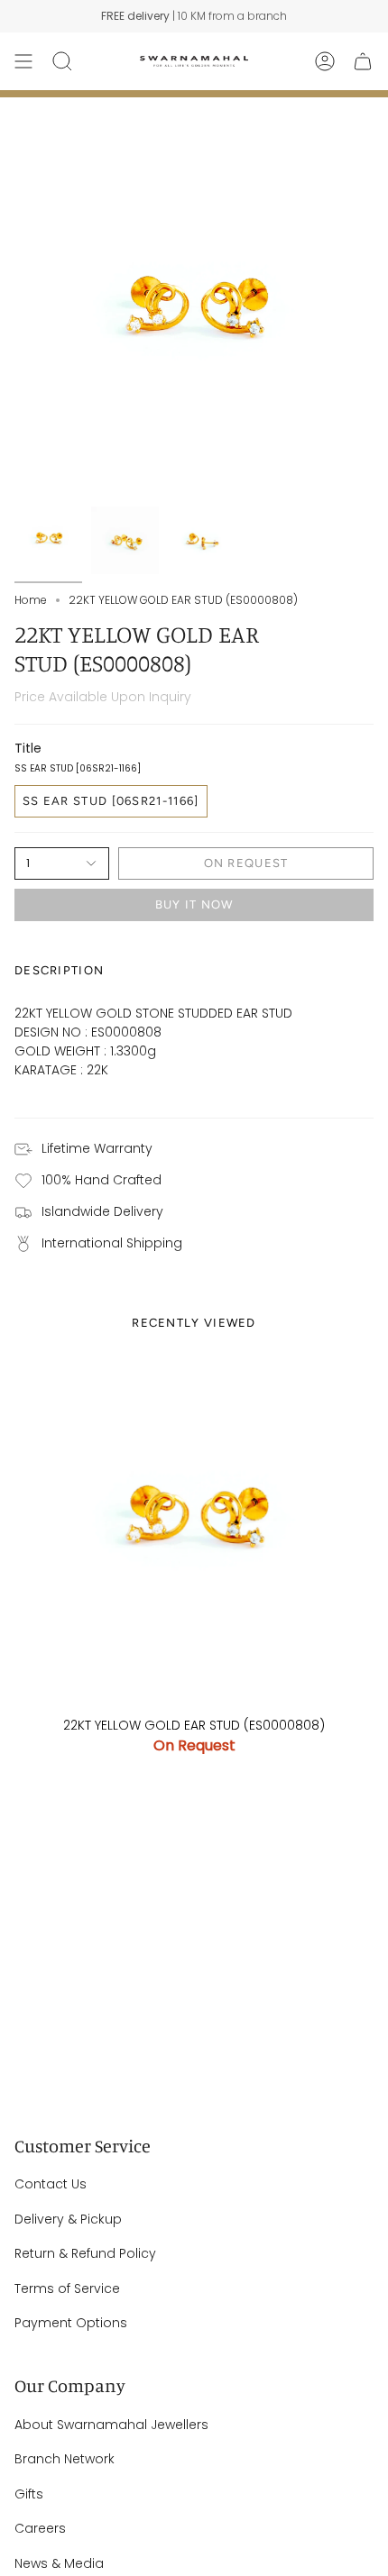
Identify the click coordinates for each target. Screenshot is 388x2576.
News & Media (59, 2563)
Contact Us (51, 2184)
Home (31, 600)
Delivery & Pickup (68, 2219)
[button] (62, 61)
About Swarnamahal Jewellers (111, 2425)
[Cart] (363, 61)
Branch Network (65, 2459)
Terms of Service (67, 2288)
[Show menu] (23, 61)
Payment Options (71, 2323)
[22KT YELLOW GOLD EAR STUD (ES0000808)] (194, 1528)
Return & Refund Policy (85, 2253)
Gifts (29, 2494)
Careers (40, 2528)
